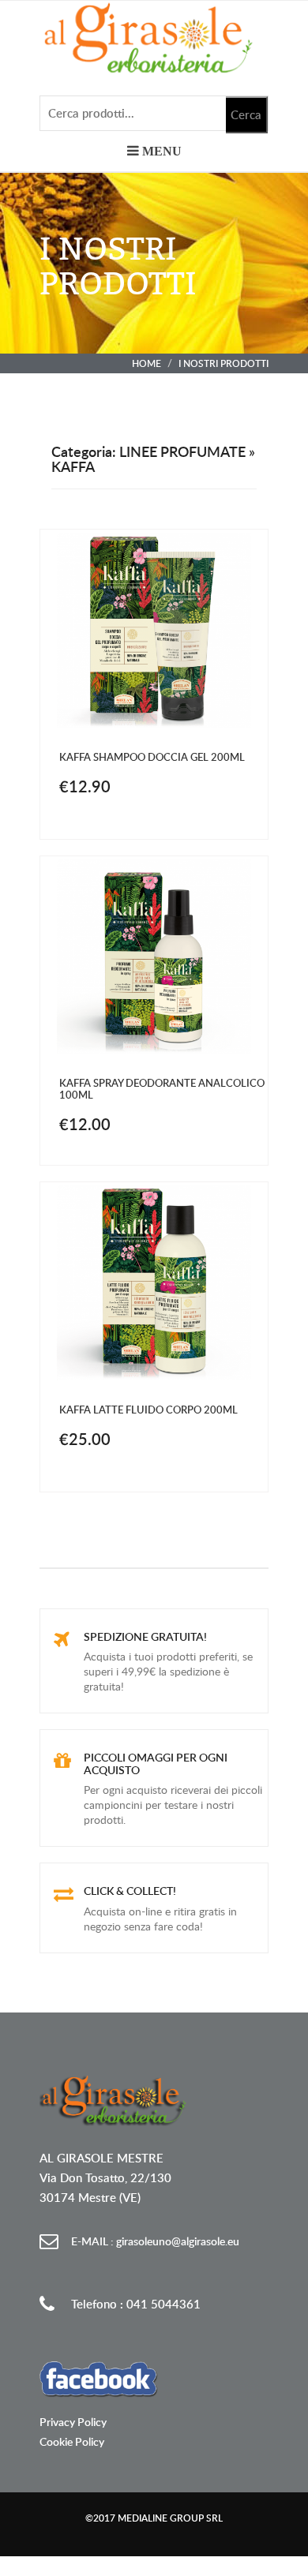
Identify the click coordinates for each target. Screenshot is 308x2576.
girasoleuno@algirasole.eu (155, 2241)
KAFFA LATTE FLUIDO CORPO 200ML (148, 1410)
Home (146, 363)
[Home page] (154, 37)
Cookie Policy (72, 2441)
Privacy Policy (73, 2422)
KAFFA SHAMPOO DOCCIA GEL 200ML (152, 757)
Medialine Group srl (170, 2518)
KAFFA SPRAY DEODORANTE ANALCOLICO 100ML (162, 1088)
